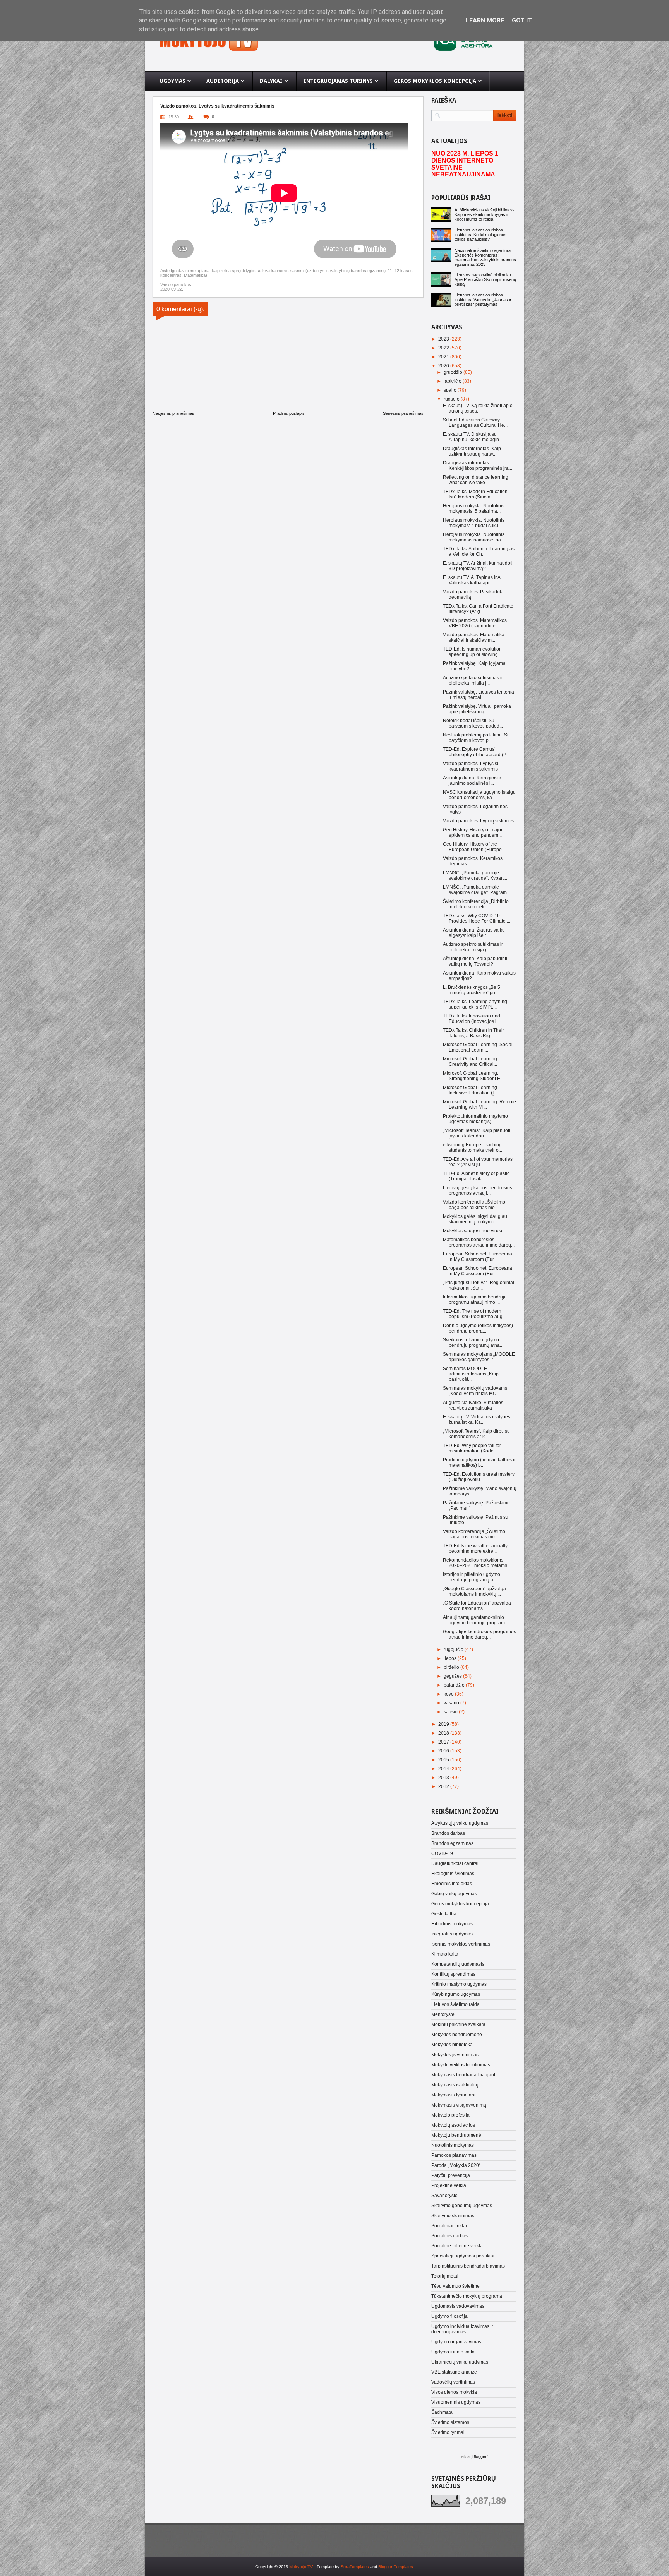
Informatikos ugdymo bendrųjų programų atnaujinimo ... (475, 1300)
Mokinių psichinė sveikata (458, 2024)
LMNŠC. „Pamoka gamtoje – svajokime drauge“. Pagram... (477, 890)
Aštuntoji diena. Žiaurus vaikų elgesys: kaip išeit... (474, 933)
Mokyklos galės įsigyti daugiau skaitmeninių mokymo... (475, 1219)
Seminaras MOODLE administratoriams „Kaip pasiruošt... (471, 1374)
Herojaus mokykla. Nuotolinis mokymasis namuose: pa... (474, 537)
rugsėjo (452, 399)
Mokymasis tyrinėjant (453, 2095)
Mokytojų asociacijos (453, 2125)
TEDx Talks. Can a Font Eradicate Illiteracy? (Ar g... (478, 609)
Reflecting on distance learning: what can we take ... (476, 480)
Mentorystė (443, 2014)
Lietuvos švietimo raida (455, 2004)
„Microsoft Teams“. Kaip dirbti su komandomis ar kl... (476, 1434)
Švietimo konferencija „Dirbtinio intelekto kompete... (476, 904)
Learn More (485, 20)
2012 (444, 1786)
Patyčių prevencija (451, 2175)
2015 (444, 1760)
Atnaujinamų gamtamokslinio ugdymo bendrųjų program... (476, 1620)
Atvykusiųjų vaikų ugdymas (460, 1823)
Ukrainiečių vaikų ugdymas (460, 2362)
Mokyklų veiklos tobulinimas (461, 2065)
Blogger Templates (396, 2567)
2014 (444, 1769)
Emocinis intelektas (452, 1884)
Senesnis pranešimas (403, 413)
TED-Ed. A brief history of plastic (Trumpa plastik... (476, 1176)
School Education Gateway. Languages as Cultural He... (475, 423)
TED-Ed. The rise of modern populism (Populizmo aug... (474, 1314)
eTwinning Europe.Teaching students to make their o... (473, 1148)
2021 (444, 357)
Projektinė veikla (449, 2185)
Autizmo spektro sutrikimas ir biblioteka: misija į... (473, 680)
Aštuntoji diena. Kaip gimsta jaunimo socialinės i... (472, 781)
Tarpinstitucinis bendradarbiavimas (468, 2266)
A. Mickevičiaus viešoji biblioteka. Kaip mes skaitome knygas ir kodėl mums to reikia (485, 214)
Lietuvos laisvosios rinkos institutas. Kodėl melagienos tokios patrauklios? (480, 235)
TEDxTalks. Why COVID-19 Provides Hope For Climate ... (477, 918)
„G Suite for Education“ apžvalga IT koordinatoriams (479, 1606)
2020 (444, 366)
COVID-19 (442, 1853)
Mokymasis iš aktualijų (455, 2085)
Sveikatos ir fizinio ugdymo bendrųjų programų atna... (473, 1343)
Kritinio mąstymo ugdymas (459, 1984)
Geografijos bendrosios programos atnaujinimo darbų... (479, 1634)
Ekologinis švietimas (453, 1874)
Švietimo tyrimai (448, 2432)
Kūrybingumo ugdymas (456, 1994)
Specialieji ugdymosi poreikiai (463, 2256)
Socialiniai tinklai (449, 2226)
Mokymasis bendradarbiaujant (463, 2075)
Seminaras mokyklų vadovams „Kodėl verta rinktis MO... (475, 1391)
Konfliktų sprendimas (453, 1974)
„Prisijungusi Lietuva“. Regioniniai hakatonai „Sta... (479, 1285)
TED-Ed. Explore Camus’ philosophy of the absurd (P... (476, 752)
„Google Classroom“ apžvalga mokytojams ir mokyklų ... (474, 1591)
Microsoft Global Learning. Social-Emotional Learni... (479, 1047)
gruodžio (454, 372)
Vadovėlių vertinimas (453, 2382)
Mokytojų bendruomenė (456, 2135)
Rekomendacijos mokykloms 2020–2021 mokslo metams (475, 1563)
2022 (444, 348)
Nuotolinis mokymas (453, 2145)
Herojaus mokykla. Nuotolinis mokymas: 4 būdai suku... (474, 523)
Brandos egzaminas (452, 1843)
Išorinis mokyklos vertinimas (461, 1944)
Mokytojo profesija (450, 2115)
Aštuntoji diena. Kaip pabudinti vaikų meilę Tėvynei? (475, 961)
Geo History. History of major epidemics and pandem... (473, 832)
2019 (444, 1724)
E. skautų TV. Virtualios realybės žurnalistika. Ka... (477, 1420)
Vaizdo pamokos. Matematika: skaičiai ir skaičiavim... (474, 637)
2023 (444, 339)
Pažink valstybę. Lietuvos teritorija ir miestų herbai (479, 695)
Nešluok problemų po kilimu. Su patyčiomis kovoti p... (476, 738)
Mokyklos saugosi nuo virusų (473, 1231)
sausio (451, 1712)
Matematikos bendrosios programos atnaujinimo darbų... (479, 1242)
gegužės (453, 1676)
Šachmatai (443, 2412)
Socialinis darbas (449, 2236)
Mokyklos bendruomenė (457, 2035)
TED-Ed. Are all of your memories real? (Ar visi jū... (478, 1162)
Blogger (479, 2456)
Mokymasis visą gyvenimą (459, 2105)
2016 (444, 1751)
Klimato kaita (445, 1954)
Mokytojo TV (301, 2567)
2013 (444, 1778)
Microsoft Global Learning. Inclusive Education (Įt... (471, 1090)
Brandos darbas (448, 1833)
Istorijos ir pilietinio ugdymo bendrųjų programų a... (472, 1577)
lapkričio (453, 381)
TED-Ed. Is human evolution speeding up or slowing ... (473, 652)
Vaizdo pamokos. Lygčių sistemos (478, 821)
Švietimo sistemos (450, 2422)
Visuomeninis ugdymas (456, 2402)
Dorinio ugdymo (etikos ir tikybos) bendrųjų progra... (478, 1328)
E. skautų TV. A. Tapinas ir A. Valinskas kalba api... (472, 580)
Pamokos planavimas (454, 2155)
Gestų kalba (444, 1914)
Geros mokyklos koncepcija (460, 1904)
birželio (452, 1667)
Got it (522, 20)
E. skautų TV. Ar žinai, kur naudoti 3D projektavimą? (478, 566)
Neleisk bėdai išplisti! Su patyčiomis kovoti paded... (473, 723)
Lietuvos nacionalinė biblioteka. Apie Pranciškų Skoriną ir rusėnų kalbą (485, 279)
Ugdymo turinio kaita (453, 2352)
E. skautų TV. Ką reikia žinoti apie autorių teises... (478, 408)
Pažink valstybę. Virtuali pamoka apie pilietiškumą (477, 709)
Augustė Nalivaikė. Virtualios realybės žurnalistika (473, 1405)
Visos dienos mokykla (454, 2392)
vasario (452, 1703)
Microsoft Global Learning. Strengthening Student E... (473, 1076)
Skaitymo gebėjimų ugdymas (462, 2206)
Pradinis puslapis (289, 413)
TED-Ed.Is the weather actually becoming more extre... (475, 1548)
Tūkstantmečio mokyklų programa (467, 2296)
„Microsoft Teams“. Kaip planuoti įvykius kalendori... (477, 1133)
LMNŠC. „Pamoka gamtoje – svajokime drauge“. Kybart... (475, 875)
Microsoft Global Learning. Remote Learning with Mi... (479, 1105)
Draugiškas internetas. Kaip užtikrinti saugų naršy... (472, 451)
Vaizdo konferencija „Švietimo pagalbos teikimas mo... (474, 1205)
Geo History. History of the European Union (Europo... (474, 847)
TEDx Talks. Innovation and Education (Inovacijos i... (472, 1019)
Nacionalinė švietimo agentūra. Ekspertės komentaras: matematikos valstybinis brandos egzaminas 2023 (485, 257)
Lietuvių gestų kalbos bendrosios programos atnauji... (478, 1190)
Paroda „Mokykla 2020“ (456, 2165)
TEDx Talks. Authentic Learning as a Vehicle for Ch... (479, 552)
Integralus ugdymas (452, 1934)
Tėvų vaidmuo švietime (455, 2286)
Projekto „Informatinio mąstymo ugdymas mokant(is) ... (475, 1119)
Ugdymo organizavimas (456, 2342)
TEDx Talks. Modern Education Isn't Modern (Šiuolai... (475, 494)
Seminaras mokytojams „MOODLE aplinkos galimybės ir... (479, 1357)
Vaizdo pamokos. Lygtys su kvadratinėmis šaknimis (471, 766)
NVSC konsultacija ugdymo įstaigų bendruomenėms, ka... (479, 795)
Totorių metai (445, 2276)
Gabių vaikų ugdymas (454, 1894)
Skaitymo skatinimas (453, 2216)
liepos (451, 1658)
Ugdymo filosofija (449, 2316)
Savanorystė (444, 2196)
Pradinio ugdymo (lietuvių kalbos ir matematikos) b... (479, 1463)
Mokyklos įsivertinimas (455, 2055)
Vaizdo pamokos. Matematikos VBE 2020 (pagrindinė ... (475, 623)
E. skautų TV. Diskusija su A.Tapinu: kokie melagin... (473, 437)
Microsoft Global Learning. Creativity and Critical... (471, 1062)
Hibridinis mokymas (452, 1924)
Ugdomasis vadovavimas (458, 2306)
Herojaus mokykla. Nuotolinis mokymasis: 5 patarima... (474, 509)
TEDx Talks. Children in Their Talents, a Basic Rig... (473, 1033)
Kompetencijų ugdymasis (458, 1964)
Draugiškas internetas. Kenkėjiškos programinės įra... (478, 466)
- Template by (341, 2567)
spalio (451, 390)
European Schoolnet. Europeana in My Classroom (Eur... (478, 1257)
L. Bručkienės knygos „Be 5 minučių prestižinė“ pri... (472, 990)
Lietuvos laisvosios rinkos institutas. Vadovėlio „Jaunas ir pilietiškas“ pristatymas (483, 300)
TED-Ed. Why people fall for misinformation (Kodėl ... (472, 1448)
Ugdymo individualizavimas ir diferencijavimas (462, 2329)
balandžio (455, 1685)
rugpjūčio (454, 1649)
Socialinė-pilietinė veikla (457, 2246)
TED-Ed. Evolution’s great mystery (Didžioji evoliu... (479, 1477)
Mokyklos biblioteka (452, 2045)
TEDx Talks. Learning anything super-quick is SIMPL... (475, 1004)
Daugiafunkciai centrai (455, 1863)
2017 (444, 1742)
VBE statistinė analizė (454, 2372)
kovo (449, 1694)
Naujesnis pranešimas (173, 413)
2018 (444, 1733)
